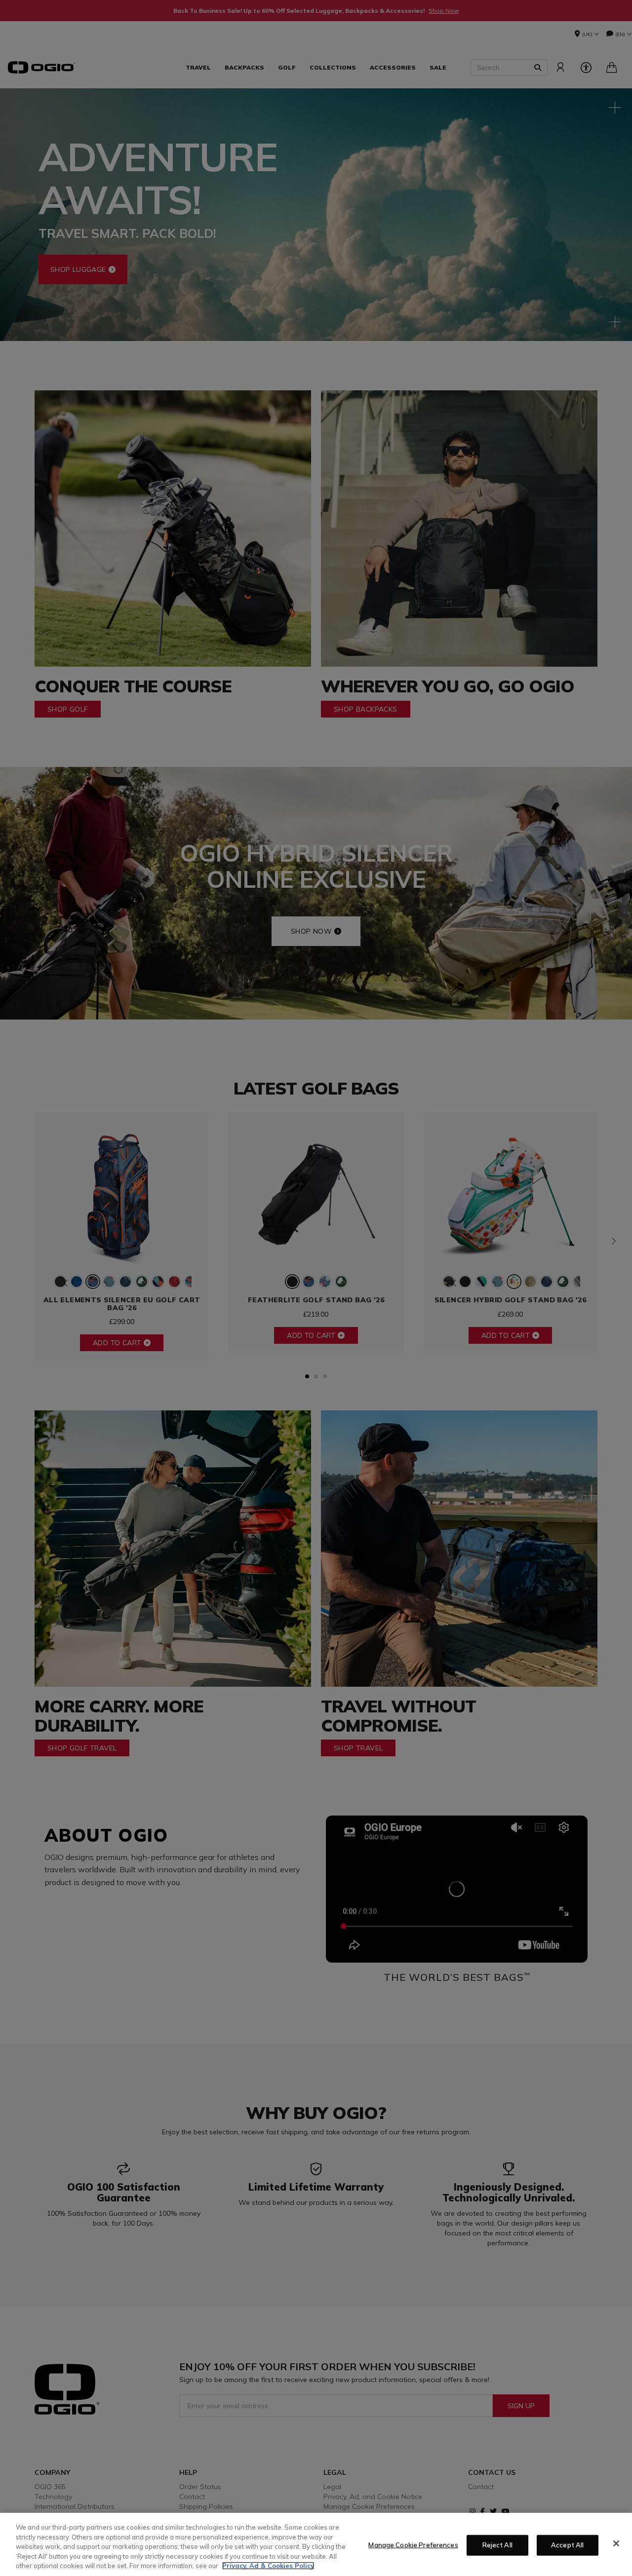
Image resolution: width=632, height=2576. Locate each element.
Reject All (497, 2545)
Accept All (567, 2545)
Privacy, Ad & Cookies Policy (268, 2566)
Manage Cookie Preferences (413, 2545)
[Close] (616, 2543)
